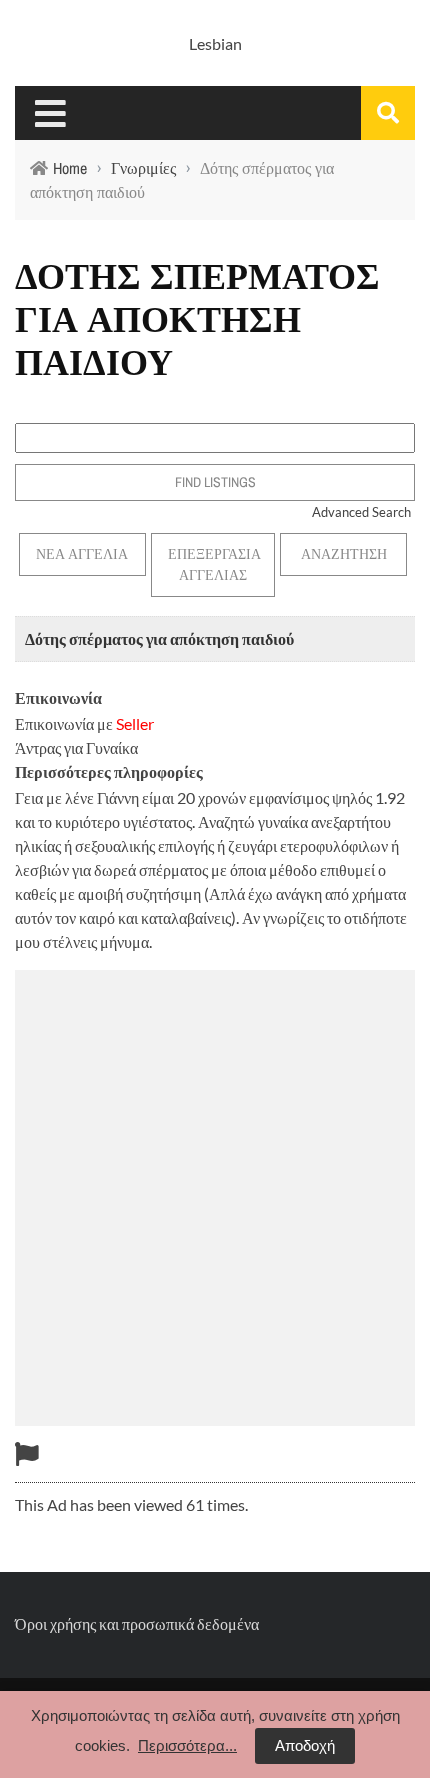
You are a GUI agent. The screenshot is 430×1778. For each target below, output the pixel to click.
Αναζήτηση (344, 554)
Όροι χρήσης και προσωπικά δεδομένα (137, 1623)
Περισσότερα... (187, 1745)
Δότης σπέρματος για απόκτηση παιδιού (159, 638)
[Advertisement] (215, 1195)
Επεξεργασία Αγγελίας (214, 564)
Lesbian (215, 43)
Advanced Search (361, 512)
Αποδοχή (305, 1745)
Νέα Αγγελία (82, 554)
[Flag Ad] (27, 1453)
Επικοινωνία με (84, 723)
